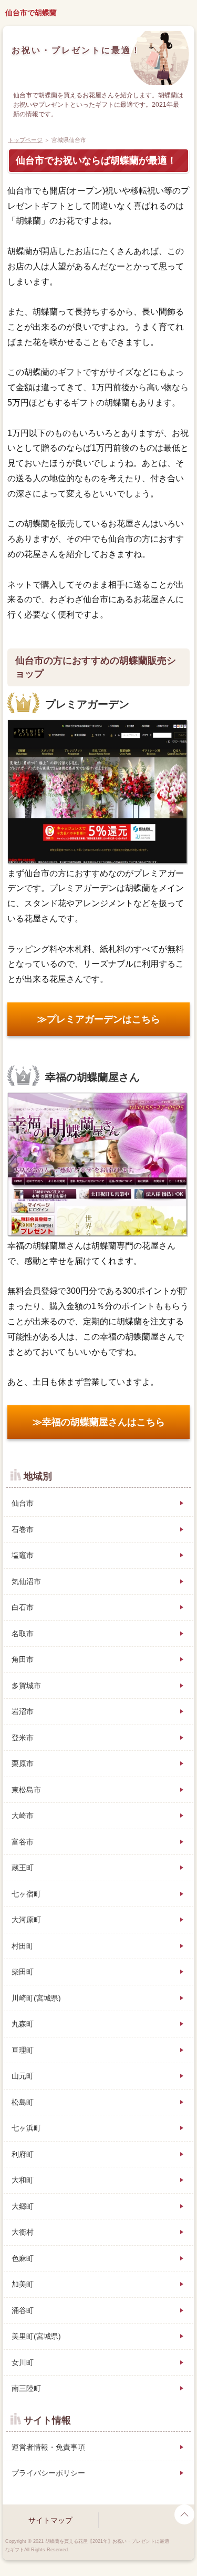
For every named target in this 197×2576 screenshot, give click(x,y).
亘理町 (23, 2050)
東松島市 (26, 1790)
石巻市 (23, 1529)
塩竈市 (23, 1555)
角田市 (23, 1659)
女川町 (23, 2362)
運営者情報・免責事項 (48, 2447)
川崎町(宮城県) (36, 1998)
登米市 (23, 1738)
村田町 (23, 1946)
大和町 (23, 2180)
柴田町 (23, 1972)
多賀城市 (26, 1686)
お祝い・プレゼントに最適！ (76, 50)
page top (184, 2514)
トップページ (25, 140)
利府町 (23, 2154)
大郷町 (23, 2206)
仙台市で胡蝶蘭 (31, 13)
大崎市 (23, 1816)
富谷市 (23, 1842)
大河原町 (26, 1920)
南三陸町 (26, 2388)
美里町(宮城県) (36, 2336)
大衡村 (23, 2232)
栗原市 (23, 1763)
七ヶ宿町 (26, 1894)
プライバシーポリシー (48, 2473)
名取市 (23, 1634)
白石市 (23, 1607)
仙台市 (23, 1503)
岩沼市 (23, 1711)
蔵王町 (23, 1868)
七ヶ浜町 (26, 2128)
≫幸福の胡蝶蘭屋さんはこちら (99, 1422)
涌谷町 (23, 2310)
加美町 (23, 2284)
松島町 (23, 2102)
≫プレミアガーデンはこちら (99, 1019)
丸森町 (23, 2024)
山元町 (23, 2076)
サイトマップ (50, 2520)
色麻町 (23, 2258)
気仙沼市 (26, 1581)
